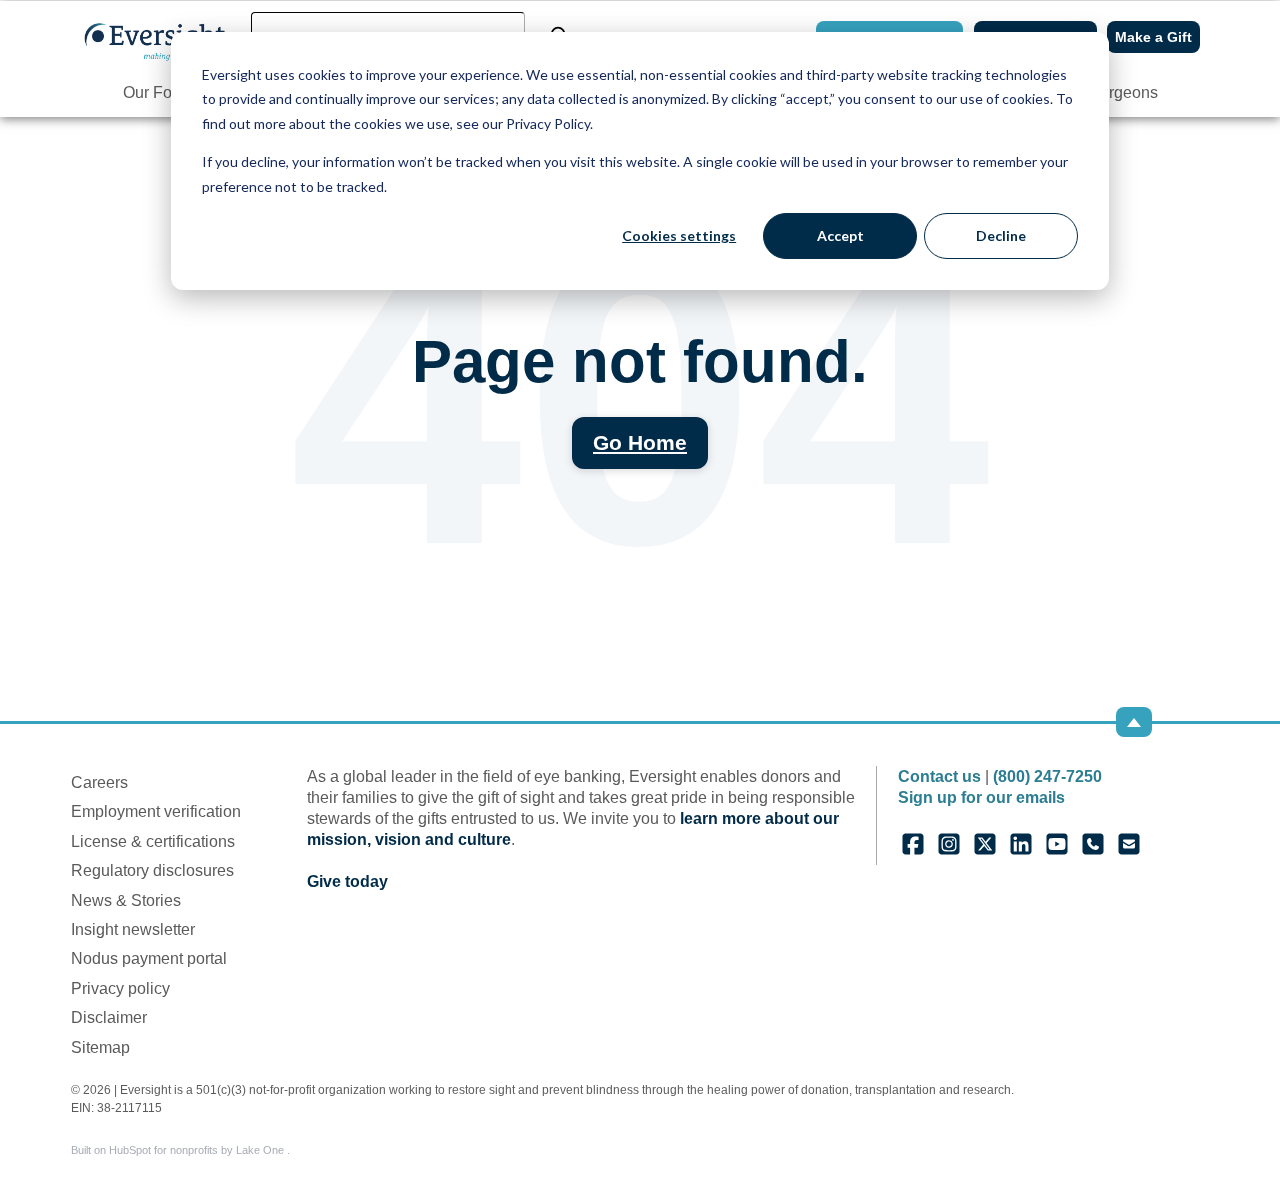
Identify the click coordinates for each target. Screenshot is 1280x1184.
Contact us (939, 776)
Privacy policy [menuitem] (120, 988)
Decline (1001, 235)
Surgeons (1123, 92)
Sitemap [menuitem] (100, 1047)
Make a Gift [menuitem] (1153, 37)
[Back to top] (1134, 722)
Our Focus (160, 92)
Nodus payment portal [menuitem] (149, 958)
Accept (840, 235)
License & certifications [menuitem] (153, 841)
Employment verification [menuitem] (156, 811)
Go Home (640, 442)
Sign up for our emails (981, 797)
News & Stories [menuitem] (126, 900)
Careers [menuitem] (99, 782)
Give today (347, 881)
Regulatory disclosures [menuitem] (152, 870)
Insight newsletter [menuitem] (133, 929)
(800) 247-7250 (1047, 776)
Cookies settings (679, 235)
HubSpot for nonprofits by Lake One (198, 1150)
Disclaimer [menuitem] (109, 1017)
